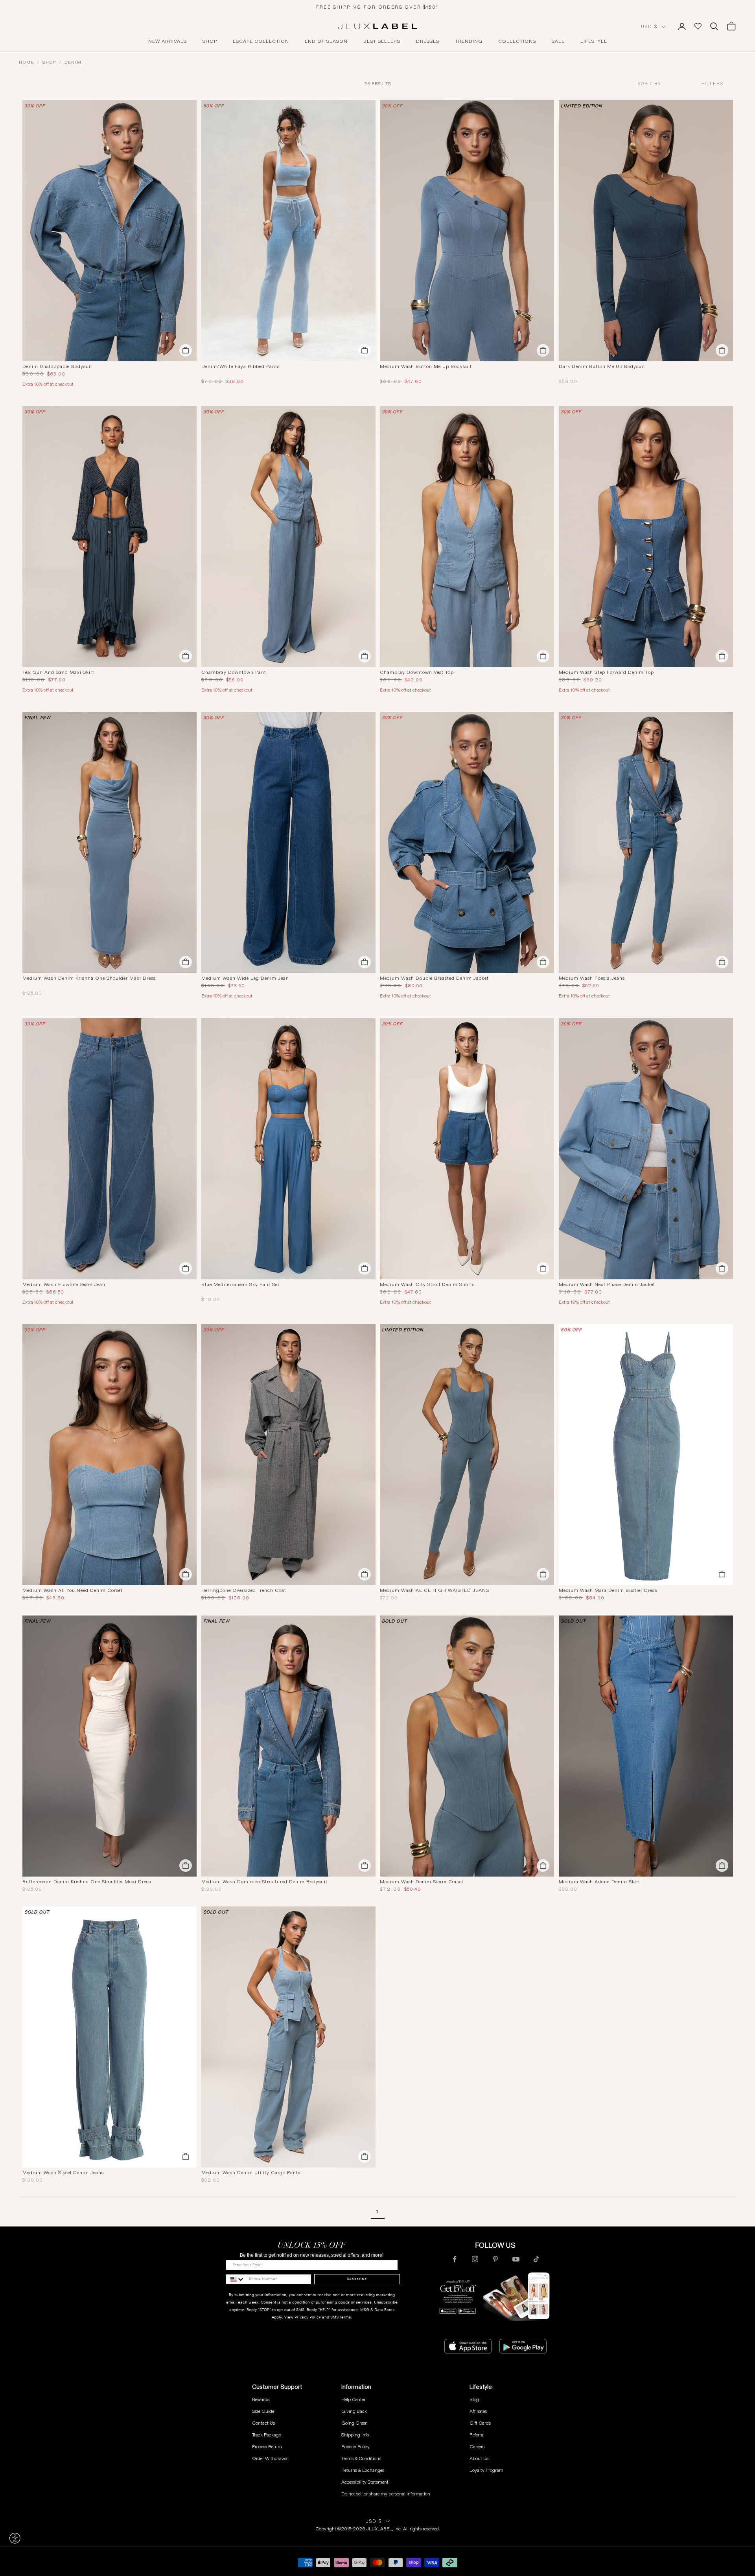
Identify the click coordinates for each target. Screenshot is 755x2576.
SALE (558, 41)
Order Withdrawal (270, 2458)
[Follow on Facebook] (455, 2259)
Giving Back (354, 2411)
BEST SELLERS (382, 41)
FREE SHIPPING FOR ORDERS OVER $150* (377, 7)
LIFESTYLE (594, 41)
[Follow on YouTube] (516, 2259)
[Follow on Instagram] (475, 2259)
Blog (474, 2399)
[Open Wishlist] (698, 26)
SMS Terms (341, 2317)
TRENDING (469, 41)
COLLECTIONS (517, 41)
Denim (73, 62)
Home (27, 62)
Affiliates (478, 2411)
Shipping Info (355, 2435)
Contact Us (263, 2423)
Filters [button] (713, 84)
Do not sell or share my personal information (386, 2494)
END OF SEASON (326, 41)
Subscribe (357, 2279)
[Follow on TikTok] (536, 2259)
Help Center (353, 2399)
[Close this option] (15, 2538)
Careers (477, 2446)
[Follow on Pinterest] (495, 2259)
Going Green (354, 2423)
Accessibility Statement (365, 2482)
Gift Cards (480, 2423)
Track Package (266, 2435)
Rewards (261, 2399)
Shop (49, 62)
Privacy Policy (308, 2317)
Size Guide (263, 2411)
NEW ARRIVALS (168, 41)
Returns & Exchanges (363, 2470)
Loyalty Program (486, 2470)
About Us (479, 2458)
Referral (477, 2435)
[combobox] (663, 84)
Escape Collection (261, 41)
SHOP (210, 41)
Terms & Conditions (361, 2458)
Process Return (267, 2446)
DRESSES (428, 41)
